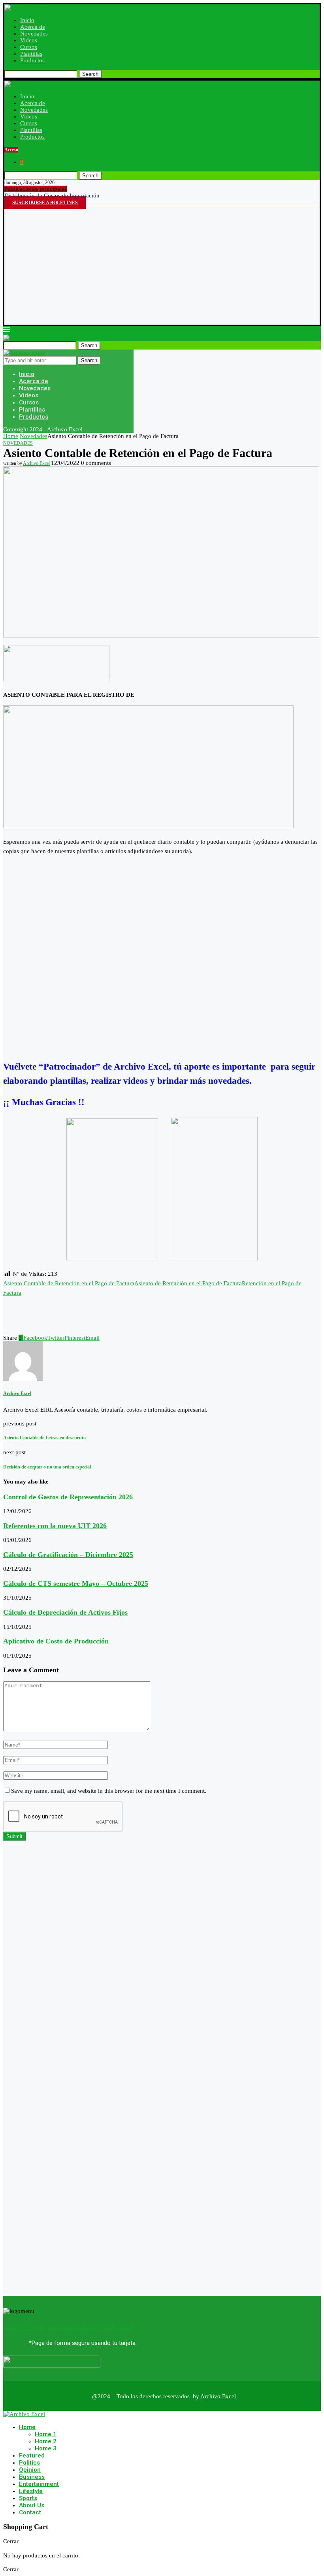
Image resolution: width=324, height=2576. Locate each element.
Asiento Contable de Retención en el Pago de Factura (69, 1283)
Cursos (29, 47)
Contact (30, 2512)
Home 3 (46, 2448)
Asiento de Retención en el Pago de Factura (188, 1283)
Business (32, 2477)
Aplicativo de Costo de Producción (56, 1641)
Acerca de (33, 27)
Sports (28, 2498)
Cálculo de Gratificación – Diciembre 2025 (68, 1555)
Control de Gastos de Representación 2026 (68, 1497)
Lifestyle (31, 2491)
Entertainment (39, 2484)
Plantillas (31, 54)
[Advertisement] (162, 265)
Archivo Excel (36, 463)
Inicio (27, 20)
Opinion (30, 2470)
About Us (32, 2505)
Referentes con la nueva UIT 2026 (55, 1526)
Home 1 (46, 2434)
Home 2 (46, 2441)
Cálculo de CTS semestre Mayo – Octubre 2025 (76, 1583)
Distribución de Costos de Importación (52, 196)
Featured (32, 2456)
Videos (29, 40)
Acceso (11, 150)
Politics (29, 2463)
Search (90, 74)
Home (11, 436)
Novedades (34, 34)
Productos (32, 60)
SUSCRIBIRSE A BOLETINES (45, 203)
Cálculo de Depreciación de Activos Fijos (65, 1612)
